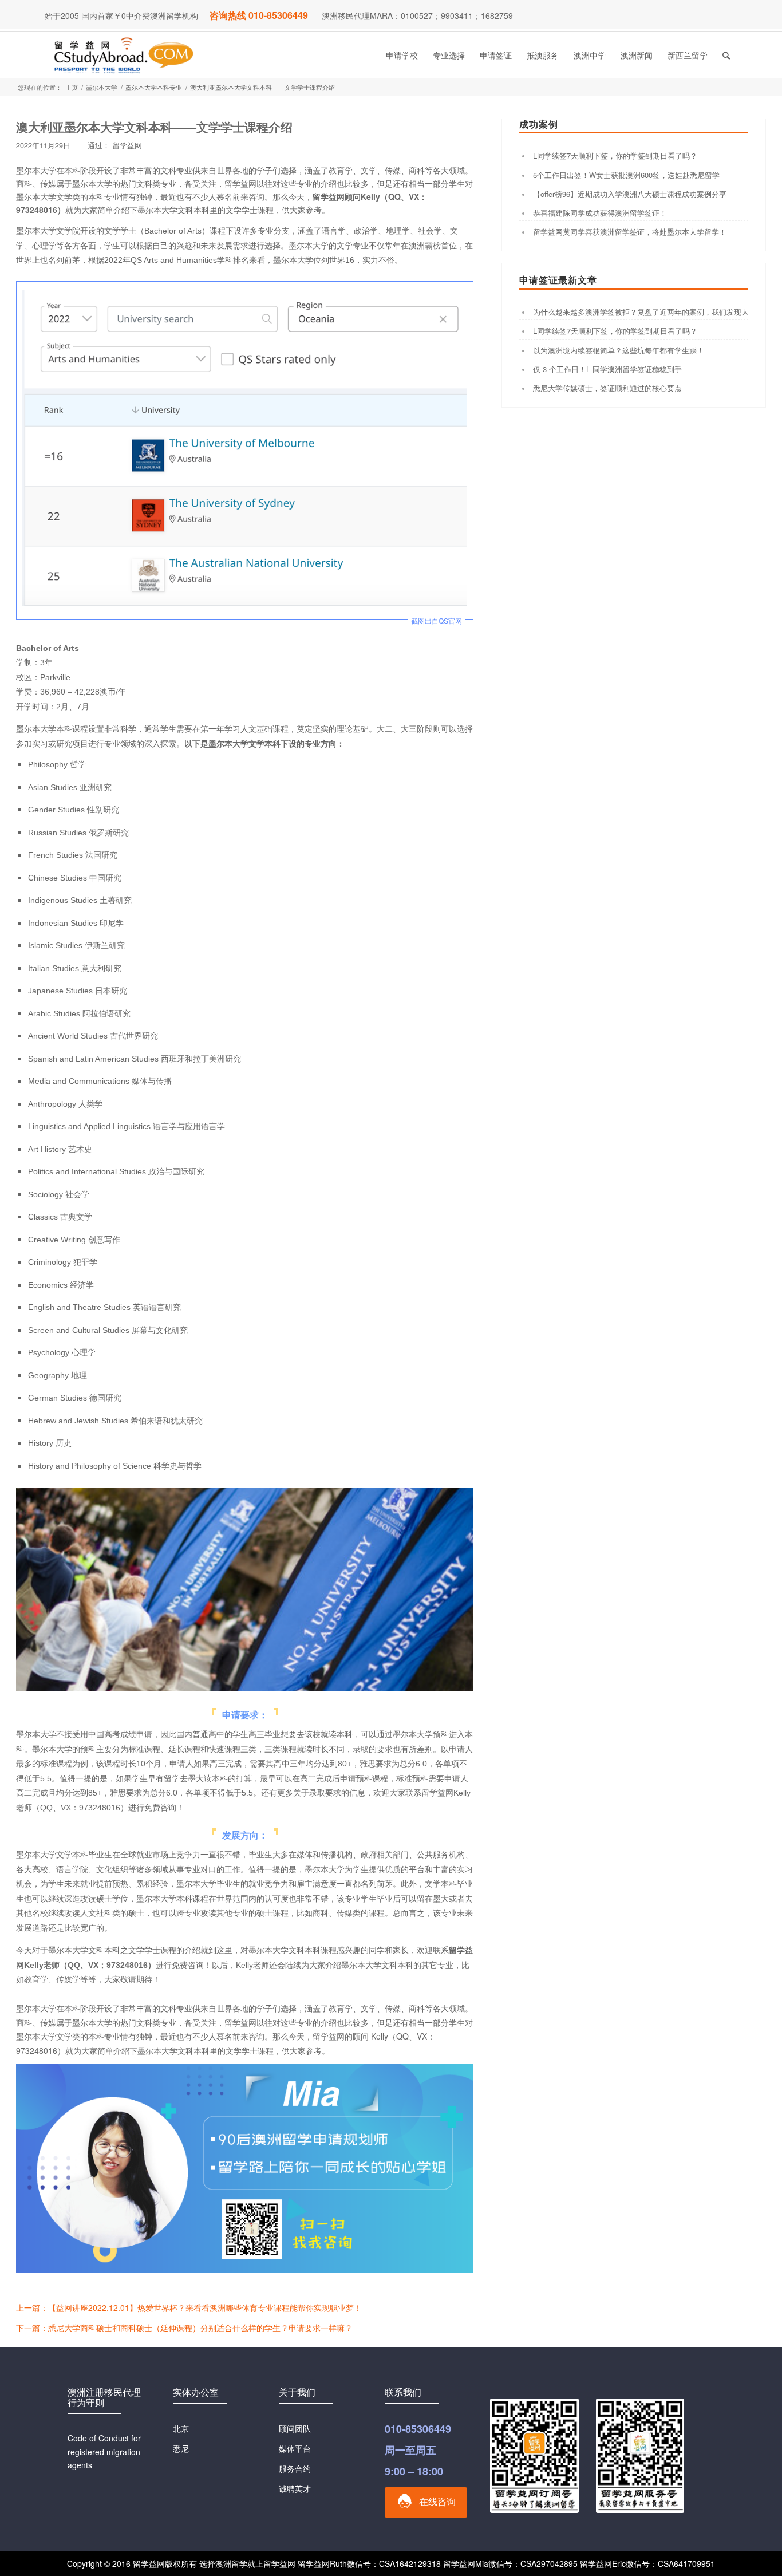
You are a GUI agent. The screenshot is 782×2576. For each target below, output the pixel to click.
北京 (181, 2428)
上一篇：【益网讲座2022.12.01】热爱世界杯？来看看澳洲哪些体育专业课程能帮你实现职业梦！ (189, 2307)
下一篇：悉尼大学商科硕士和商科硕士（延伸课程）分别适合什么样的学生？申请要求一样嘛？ (184, 2328)
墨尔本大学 (102, 87)
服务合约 (295, 2468)
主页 (72, 87)
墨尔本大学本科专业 (154, 87)
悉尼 (181, 2448)
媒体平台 (295, 2448)
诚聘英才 (295, 2488)
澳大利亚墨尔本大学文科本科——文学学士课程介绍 (154, 127)
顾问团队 (295, 2428)
